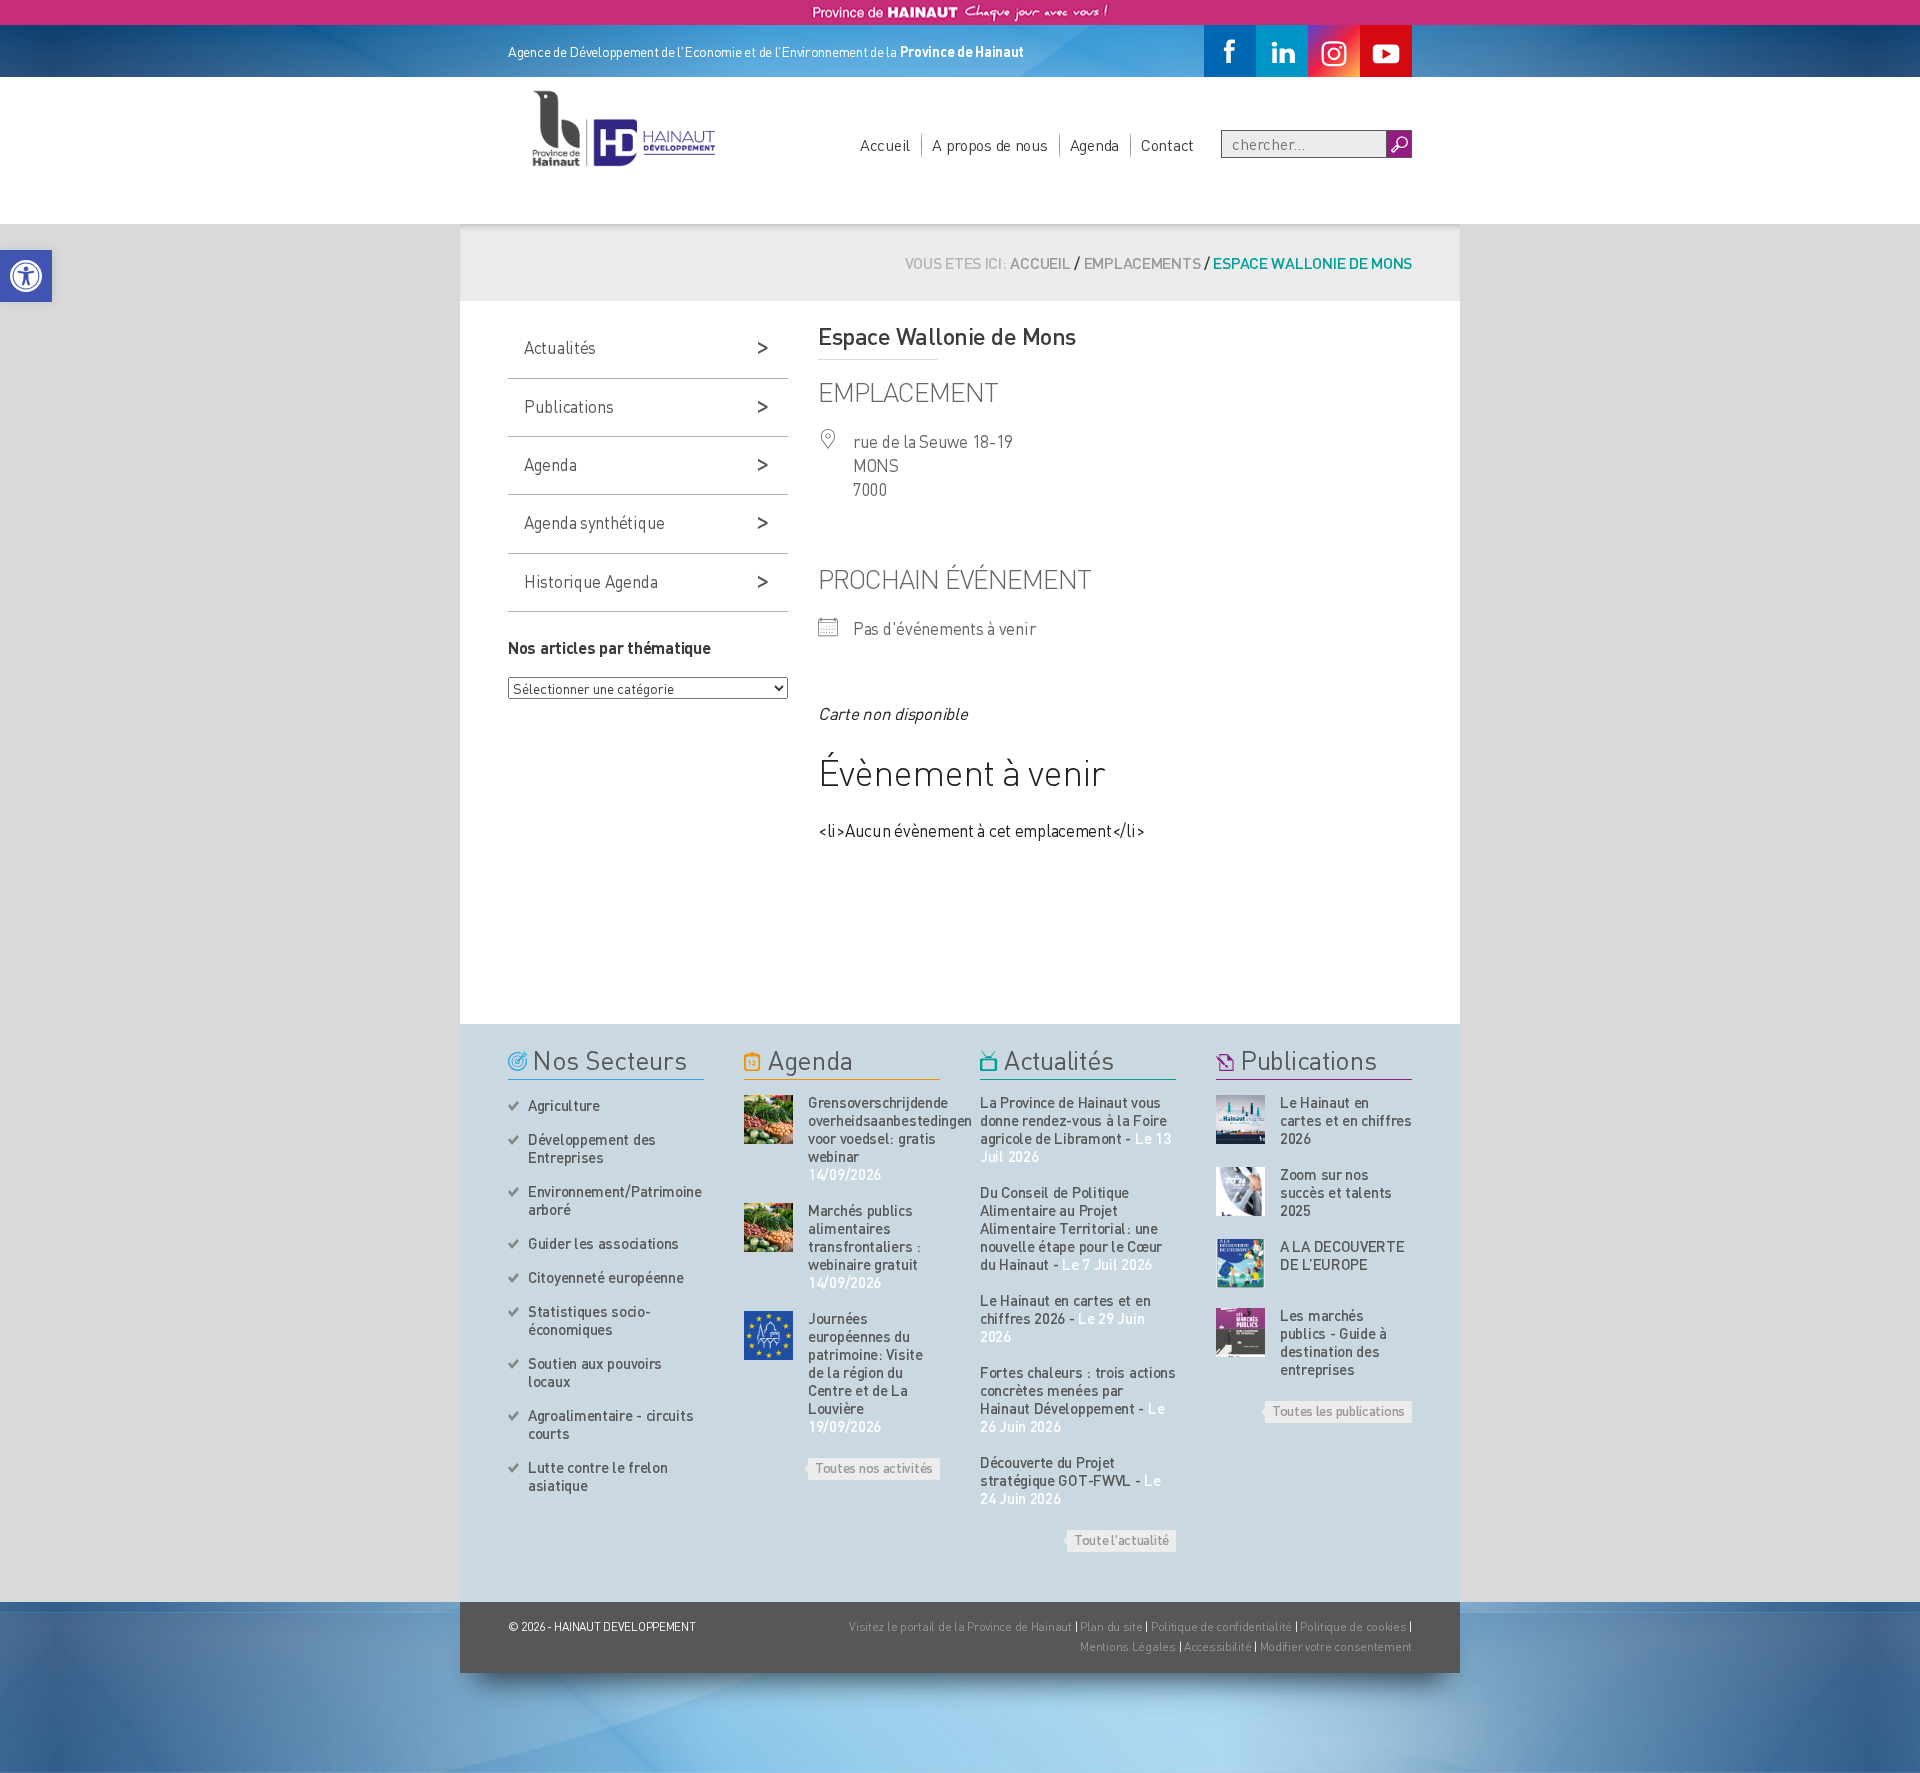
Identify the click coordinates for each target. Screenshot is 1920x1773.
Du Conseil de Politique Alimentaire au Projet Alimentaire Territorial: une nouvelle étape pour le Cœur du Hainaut (1071, 1228)
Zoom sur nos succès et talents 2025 (1336, 1192)
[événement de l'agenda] (768, 1119)
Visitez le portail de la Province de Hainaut (960, 1626)
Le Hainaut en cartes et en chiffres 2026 (1065, 1309)
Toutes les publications (1338, 1410)
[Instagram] (1334, 51)
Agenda (1094, 144)
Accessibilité (1217, 1646)
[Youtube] (1386, 51)
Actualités (560, 347)
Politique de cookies (1353, 1626)
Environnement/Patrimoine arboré (615, 1200)
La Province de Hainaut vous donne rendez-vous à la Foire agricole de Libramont (1073, 1120)
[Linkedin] (1282, 51)
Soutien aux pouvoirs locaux (595, 1372)
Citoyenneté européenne (605, 1277)
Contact (1167, 144)
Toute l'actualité (1121, 1539)
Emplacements (1142, 262)
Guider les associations (603, 1243)
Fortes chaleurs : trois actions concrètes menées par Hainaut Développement (1078, 1390)
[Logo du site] (623, 128)
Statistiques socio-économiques (589, 1320)
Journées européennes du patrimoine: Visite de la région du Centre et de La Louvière (865, 1363)
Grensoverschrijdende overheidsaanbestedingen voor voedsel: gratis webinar (874, 1129)
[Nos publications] (1240, 1119)
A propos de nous (990, 144)
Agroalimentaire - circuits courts (610, 1424)
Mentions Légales (1128, 1646)
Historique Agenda (590, 581)
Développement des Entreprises (592, 1148)
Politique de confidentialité (1223, 1626)
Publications (569, 406)
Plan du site (1111, 1626)
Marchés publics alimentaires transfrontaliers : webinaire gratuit (864, 1237)
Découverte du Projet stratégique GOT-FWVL (1055, 1471)
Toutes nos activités (874, 1467)
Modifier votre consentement (1336, 1646)
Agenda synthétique (594, 522)
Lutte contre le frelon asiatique (597, 1476)
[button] (26, 276)
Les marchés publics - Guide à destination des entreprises (1333, 1342)
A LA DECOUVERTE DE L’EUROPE (1342, 1255)
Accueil (885, 144)
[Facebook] (1230, 51)
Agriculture (564, 1105)
